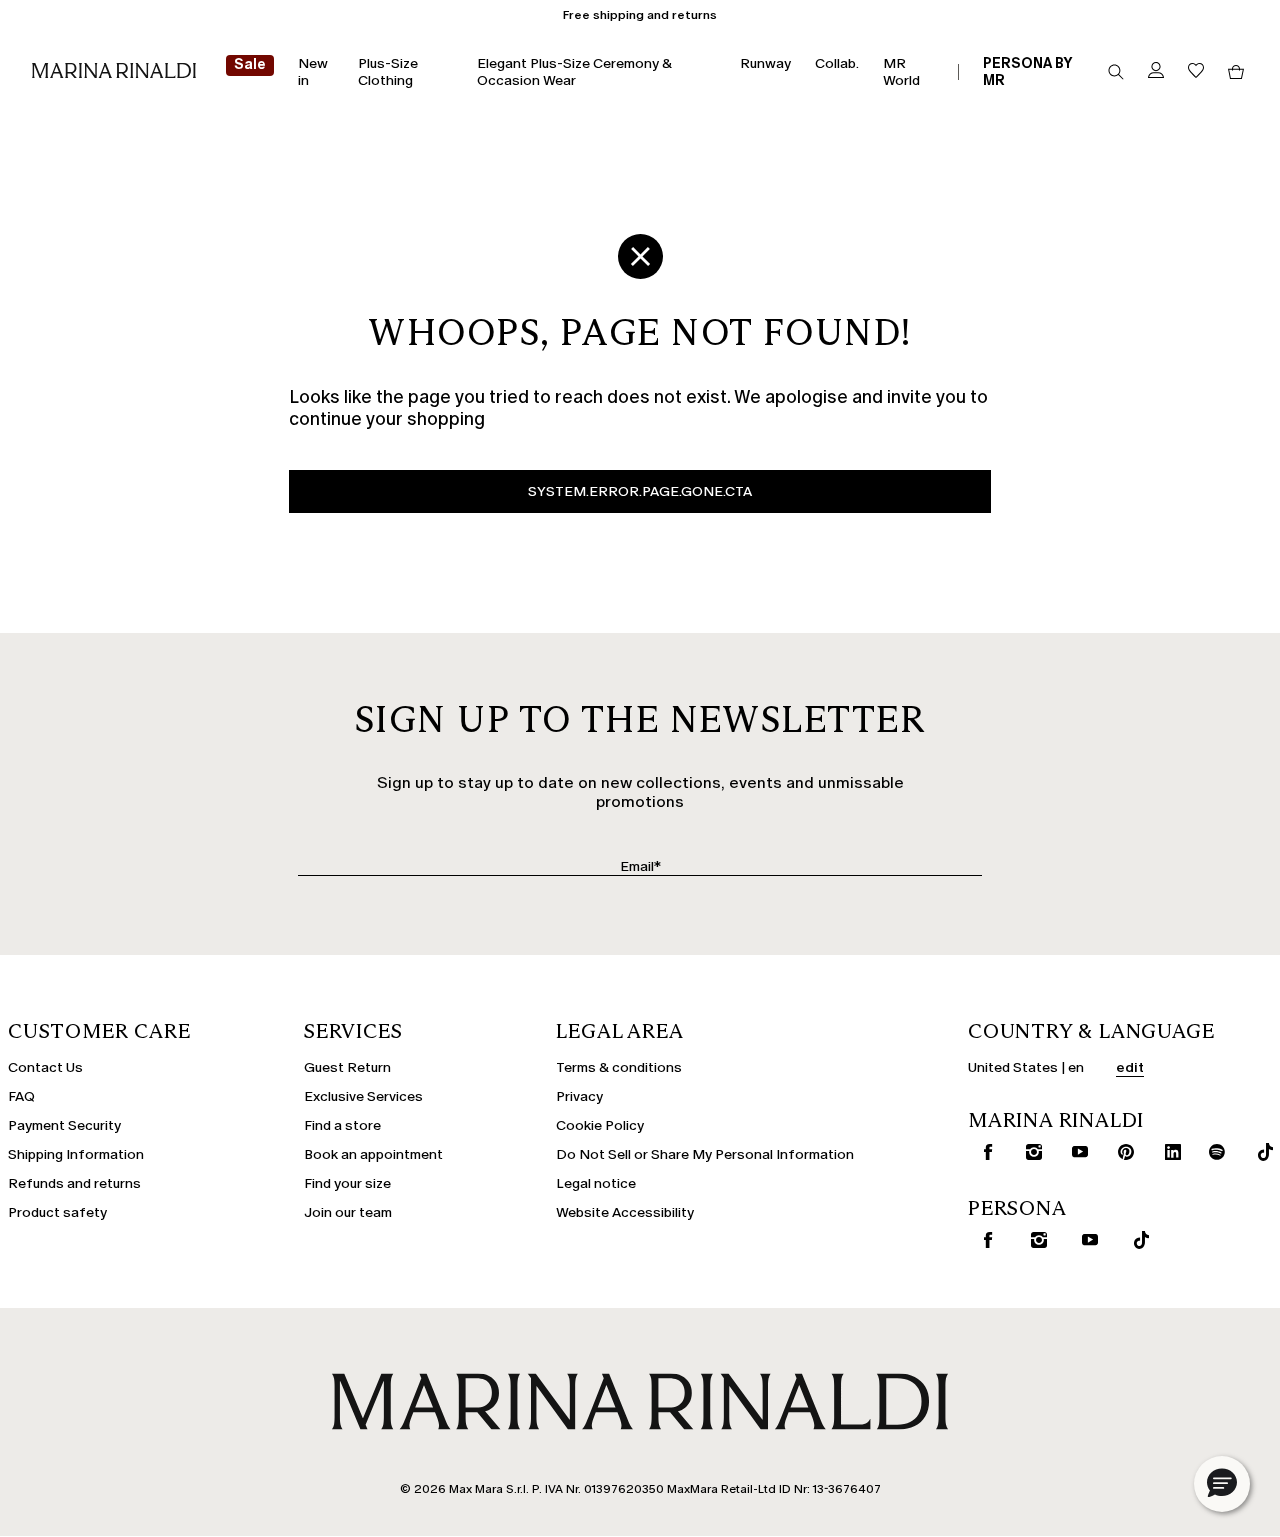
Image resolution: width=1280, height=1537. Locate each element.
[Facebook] (981, 1152)
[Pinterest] (1119, 1152)
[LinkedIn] (1166, 1152)
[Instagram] (1027, 1152)
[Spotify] (1212, 1152)
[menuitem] (250, 72)
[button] (1222, 1484)
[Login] (1156, 71)
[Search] (1116, 72)
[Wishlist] (1196, 71)
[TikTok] (1258, 1152)
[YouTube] (1073, 1152)
